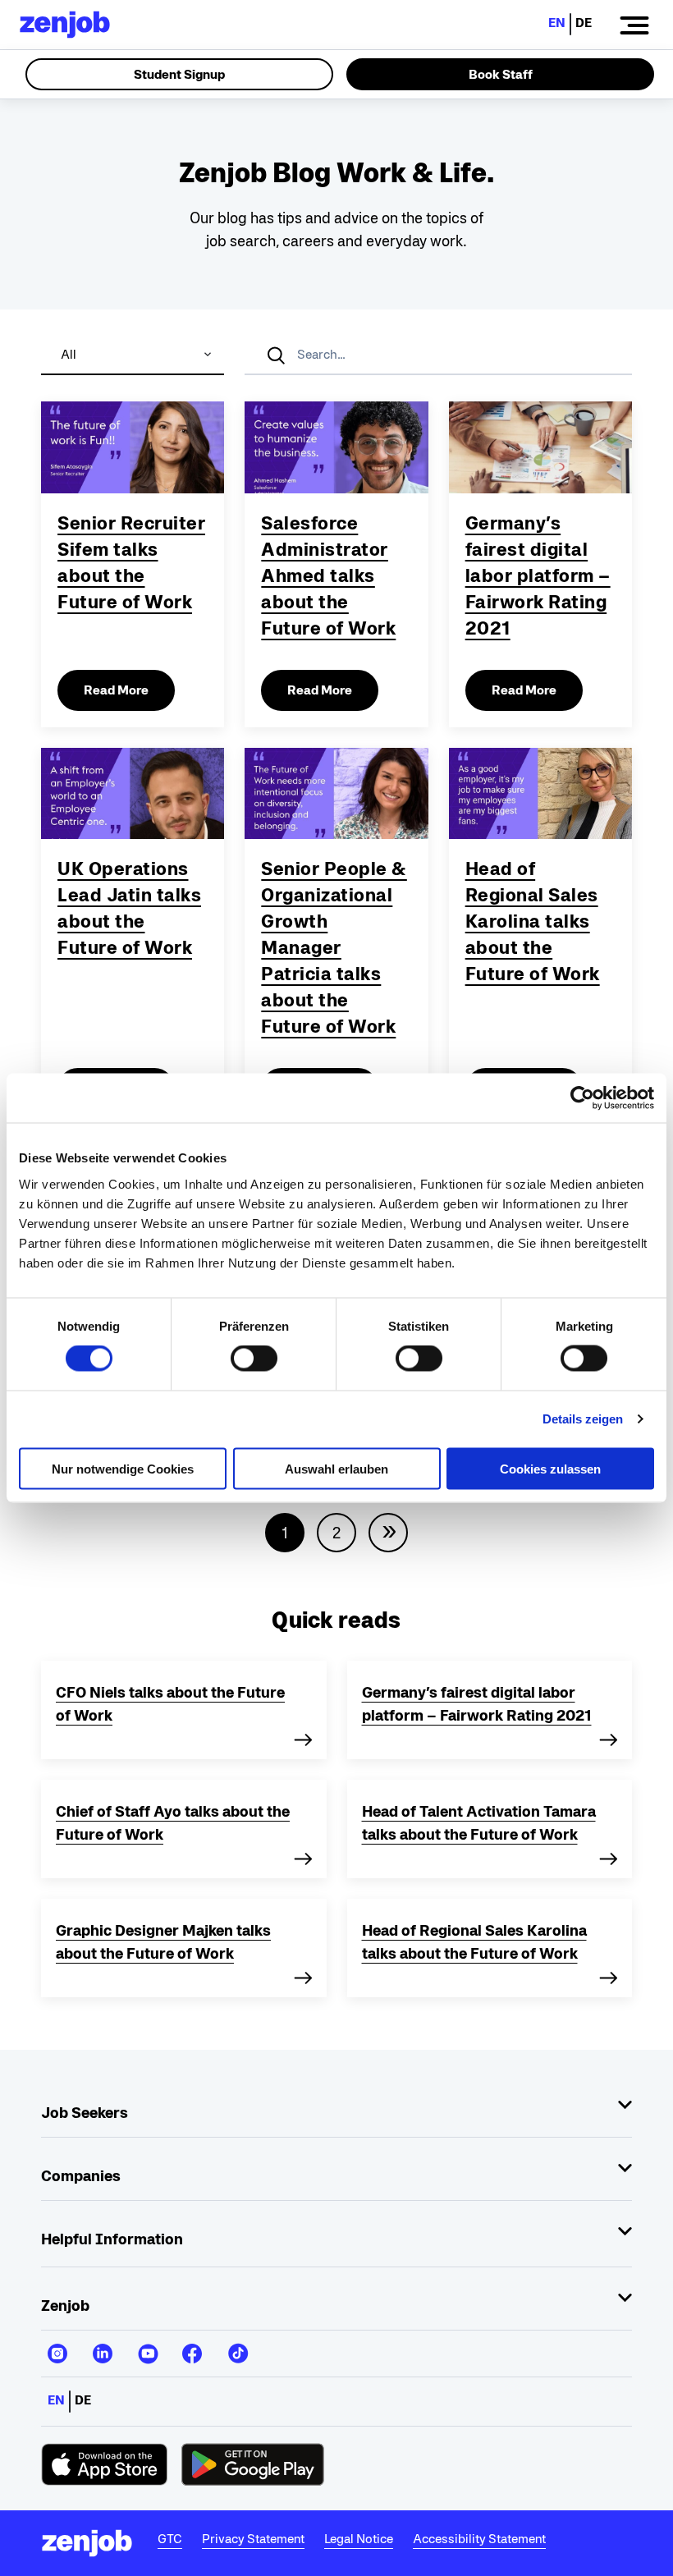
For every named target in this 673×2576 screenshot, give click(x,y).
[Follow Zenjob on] (105, 2464)
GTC (170, 2539)
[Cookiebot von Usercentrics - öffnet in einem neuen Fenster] (582, 1098)
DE (584, 23)
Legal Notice (359, 2539)
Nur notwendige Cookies (123, 1468)
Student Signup (179, 74)
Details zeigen (583, 1419)
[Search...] (277, 355)
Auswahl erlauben (336, 1468)
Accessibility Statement (479, 2539)
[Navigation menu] (634, 25)
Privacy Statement (253, 2539)
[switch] (254, 1359)
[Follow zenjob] (57, 2347)
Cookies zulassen (550, 1468)
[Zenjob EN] (65, 25)
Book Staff (501, 74)
